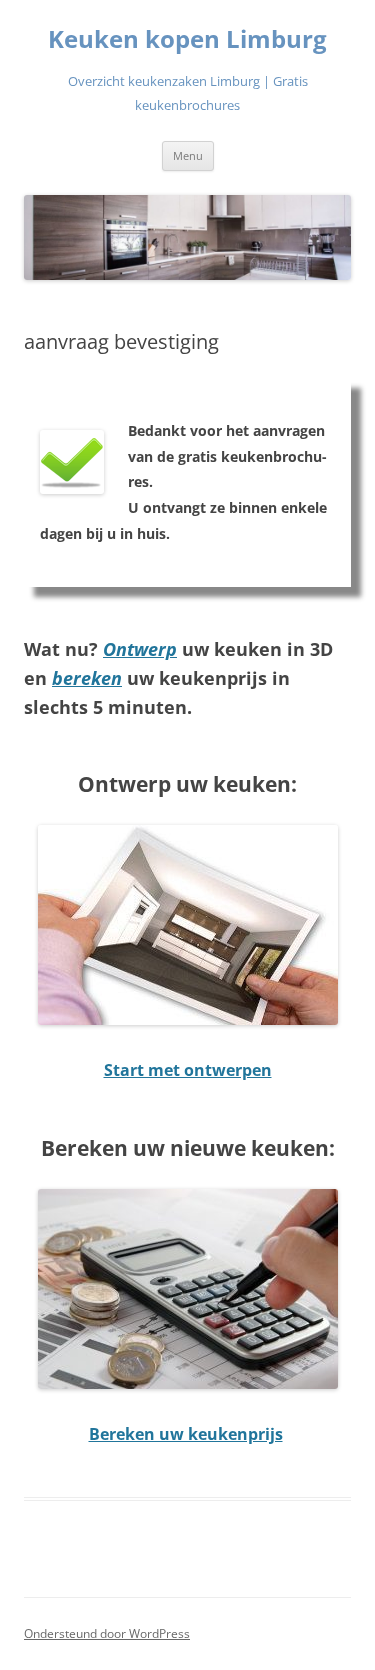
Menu (188, 155)
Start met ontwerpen (188, 1070)
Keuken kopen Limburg (187, 39)
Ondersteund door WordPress (107, 1633)
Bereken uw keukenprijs (186, 1434)
